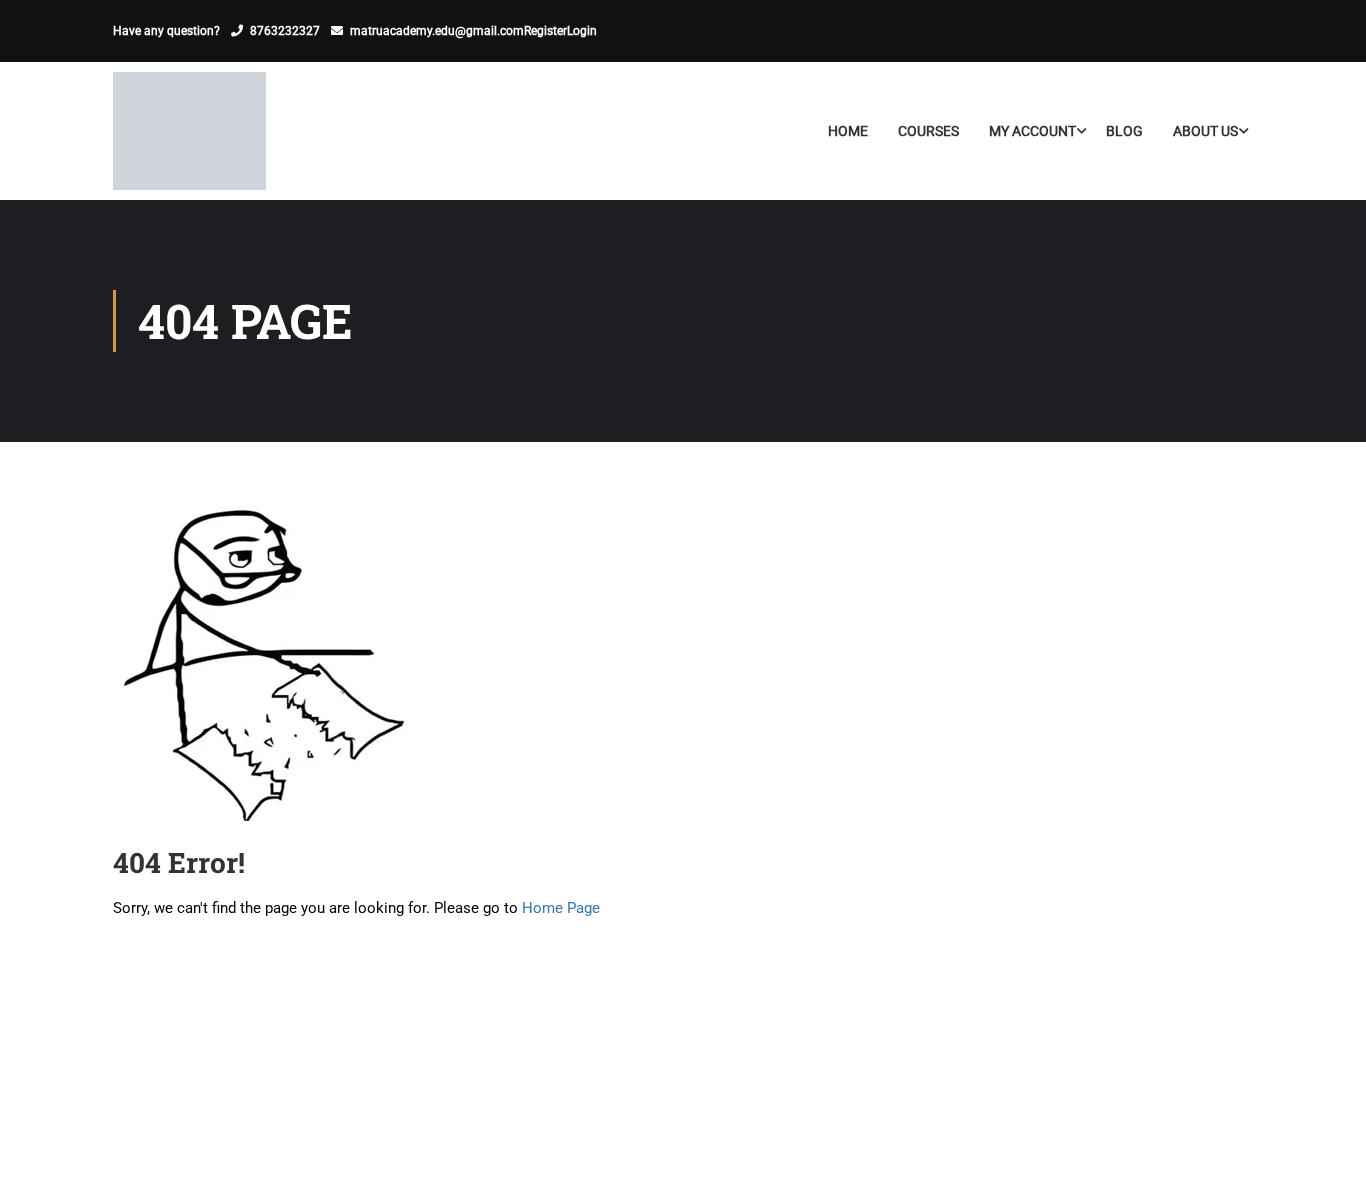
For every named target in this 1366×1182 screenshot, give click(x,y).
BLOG (1124, 131)
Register (545, 31)
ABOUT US (1205, 131)
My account (1032, 131)
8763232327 (285, 31)
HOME (848, 131)
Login (582, 31)
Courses (928, 131)
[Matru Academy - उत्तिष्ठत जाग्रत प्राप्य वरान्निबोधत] (189, 131)
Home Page (561, 908)
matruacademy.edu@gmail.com (437, 31)
